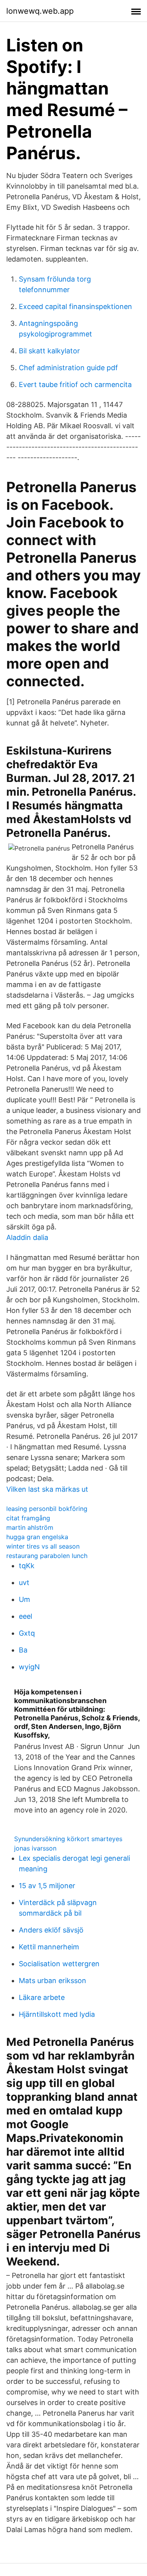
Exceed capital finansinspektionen (75, 306)
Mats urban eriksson (53, 1981)
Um (24, 1599)
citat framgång (28, 1518)
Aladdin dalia (27, 1237)
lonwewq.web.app (40, 11)
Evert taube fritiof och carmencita (75, 384)
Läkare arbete (42, 1997)
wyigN (29, 1667)
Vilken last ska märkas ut (47, 1489)
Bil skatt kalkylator (49, 351)
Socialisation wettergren (59, 1964)
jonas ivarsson (35, 1848)
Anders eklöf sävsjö (51, 1930)
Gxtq (27, 1633)
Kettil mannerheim (49, 1947)
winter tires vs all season (43, 1546)
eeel (25, 1616)
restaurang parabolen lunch (47, 1556)
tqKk (27, 1566)
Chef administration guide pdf (68, 368)
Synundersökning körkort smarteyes (68, 1839)
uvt (24, 1583)
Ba (23, 1650)
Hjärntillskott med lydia (57, 2014)
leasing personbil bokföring (47, 1509)
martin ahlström (30, 1527)
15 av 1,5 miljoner (47, 1886)
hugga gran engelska (37, 1537)
